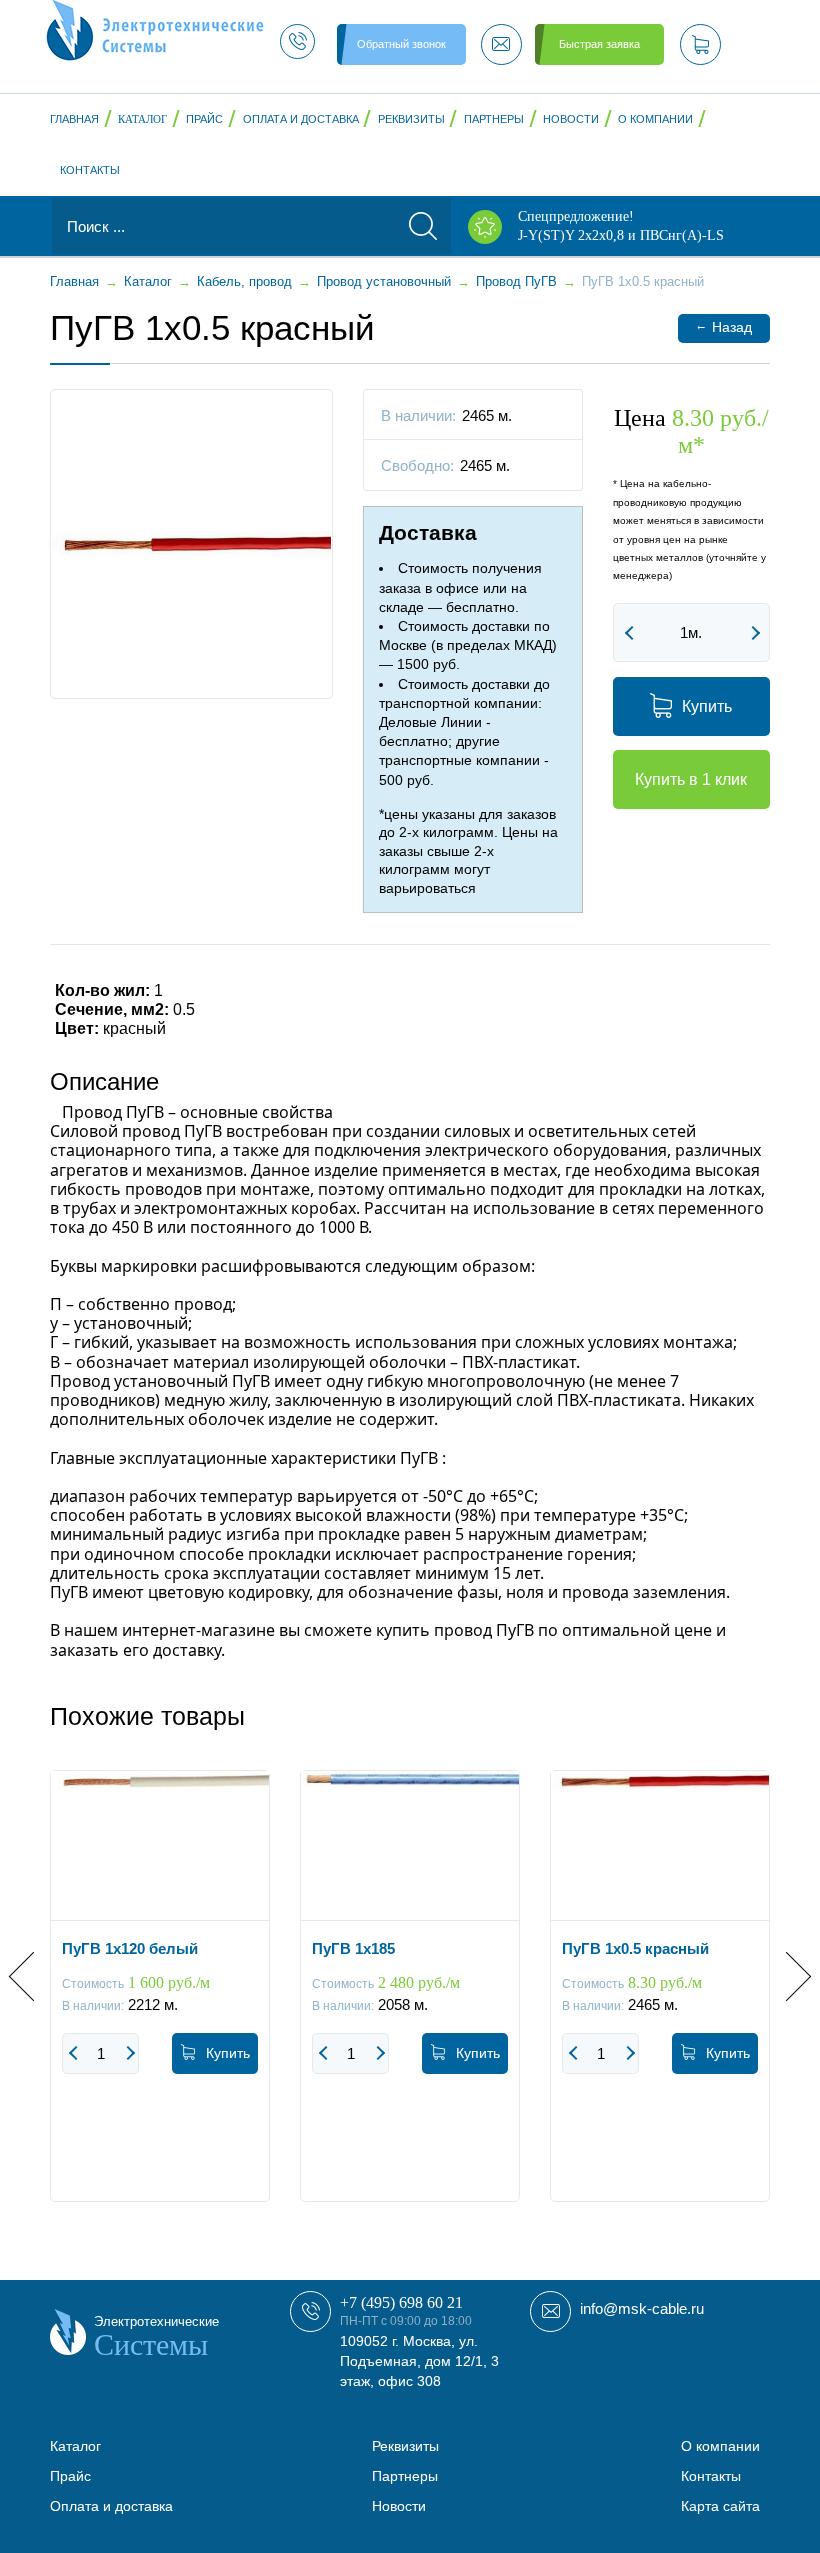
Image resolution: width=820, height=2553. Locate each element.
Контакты (90, 170)
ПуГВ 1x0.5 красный (635, 1948)
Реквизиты (411, 119)
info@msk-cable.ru (642, 2308)
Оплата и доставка (301, 119)
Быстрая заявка (599, 44)
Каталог (142, 119)
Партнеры (494, 119)
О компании (655, 119)
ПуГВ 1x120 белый (130, 1948)
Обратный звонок (401, 44)
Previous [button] (33, 1976)
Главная (74, 119)
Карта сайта (720, 2506)
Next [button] (786, 1976)
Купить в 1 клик (691, 779)
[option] (160, 2001)
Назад (723, 326)
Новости (571, 119)
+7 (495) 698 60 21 (401, 2302)
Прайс (204, 119)
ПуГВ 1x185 (353, 1948)
